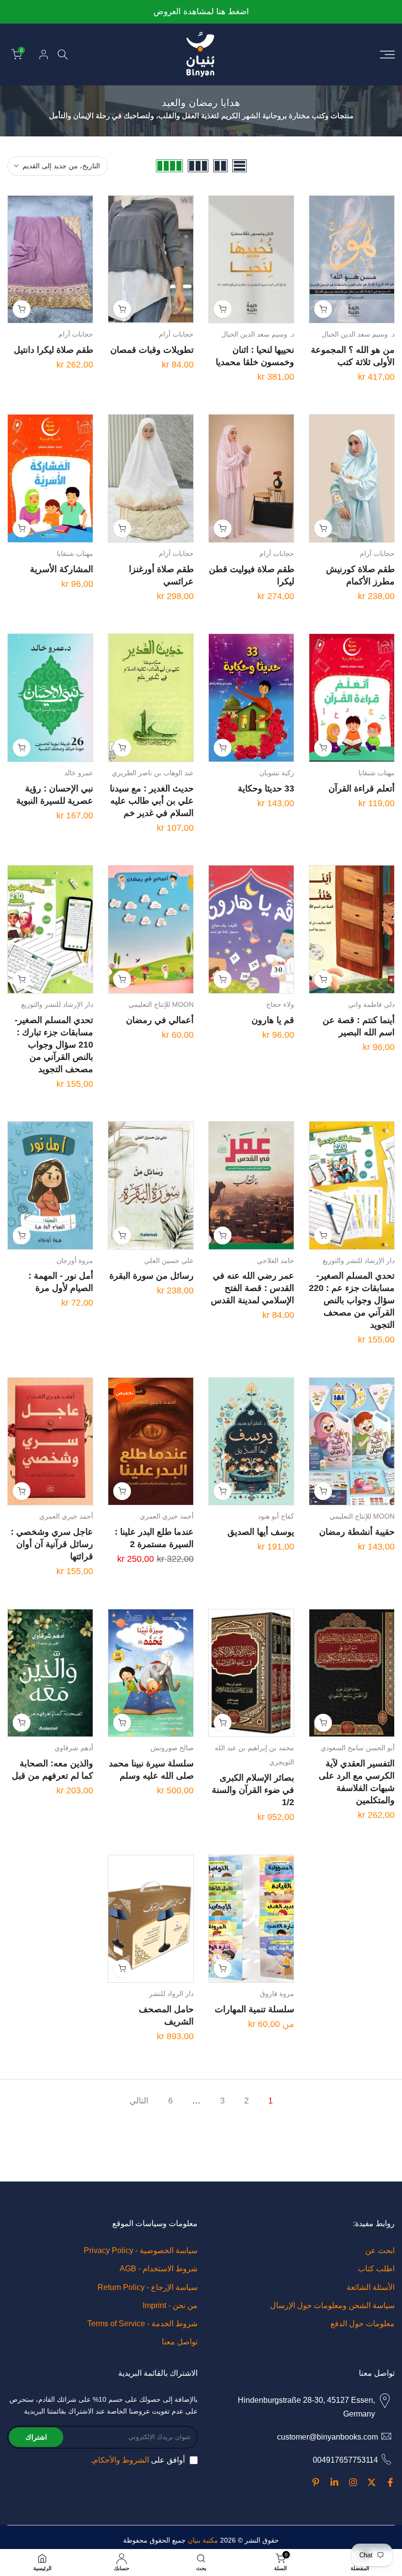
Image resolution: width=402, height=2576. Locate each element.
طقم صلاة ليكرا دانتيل (53, 350)
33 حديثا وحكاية (266, 789)
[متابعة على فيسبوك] (390, 2482)
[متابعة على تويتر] (372, 2482)
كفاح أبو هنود (276, 1516)
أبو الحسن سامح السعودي (358, 1748)
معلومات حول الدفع (363, 2324)
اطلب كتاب (376, 2269)
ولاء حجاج (280, 1004)
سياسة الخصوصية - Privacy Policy (141, 2250)
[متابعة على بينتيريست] (316, 2482)
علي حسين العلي (169, 1261)
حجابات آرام (176, 334)
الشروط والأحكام (121, 2460)
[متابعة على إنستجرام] (353, 2482)
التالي (139, 2101)
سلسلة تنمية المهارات (254, 2009)
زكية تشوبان (277, 773)
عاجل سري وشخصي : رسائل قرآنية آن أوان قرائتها (52, 1544)
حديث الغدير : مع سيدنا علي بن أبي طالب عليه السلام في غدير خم (152, 801)
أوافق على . (138, 2460)
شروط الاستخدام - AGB (159, 2269)
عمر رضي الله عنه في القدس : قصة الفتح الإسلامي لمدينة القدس (252, 1288)
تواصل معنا (180, 2342)
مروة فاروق (277, 1994)
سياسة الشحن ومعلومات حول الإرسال (332, 2305)
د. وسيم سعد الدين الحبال (358, 334)
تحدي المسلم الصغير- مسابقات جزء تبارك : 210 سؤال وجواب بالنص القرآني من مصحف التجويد (54, 1045)
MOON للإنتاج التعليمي (161, 1004)
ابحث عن (380, 2250)
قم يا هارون (273, 1020)
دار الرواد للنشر (171, 1994)
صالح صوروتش (172, 1748)
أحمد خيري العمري (167, 1516)
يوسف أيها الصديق (261, 1532)
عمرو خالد (79, 773)
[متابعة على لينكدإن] (334, 2482)
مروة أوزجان (75, 1261)
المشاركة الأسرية (62, 569)
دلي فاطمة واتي (371, 1004)
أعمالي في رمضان (160, 1020)
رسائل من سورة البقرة (151, 1276)
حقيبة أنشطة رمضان (357, 1532)
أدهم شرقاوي (74, 1748)
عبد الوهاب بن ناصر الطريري (153, 773)
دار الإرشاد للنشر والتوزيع (57, 1004)
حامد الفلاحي (276, 1261)
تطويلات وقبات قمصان (152, 350)
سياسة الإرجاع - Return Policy (148, 2287)
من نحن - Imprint (170, 2305)
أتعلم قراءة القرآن (362, 789)
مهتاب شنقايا (75, 553)
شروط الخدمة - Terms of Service (142, 2324)
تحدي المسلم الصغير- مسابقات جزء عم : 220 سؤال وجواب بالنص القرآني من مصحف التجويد (352, 1300)
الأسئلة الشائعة (371, 2287)
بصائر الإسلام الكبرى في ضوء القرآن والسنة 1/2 (253, 1790)
